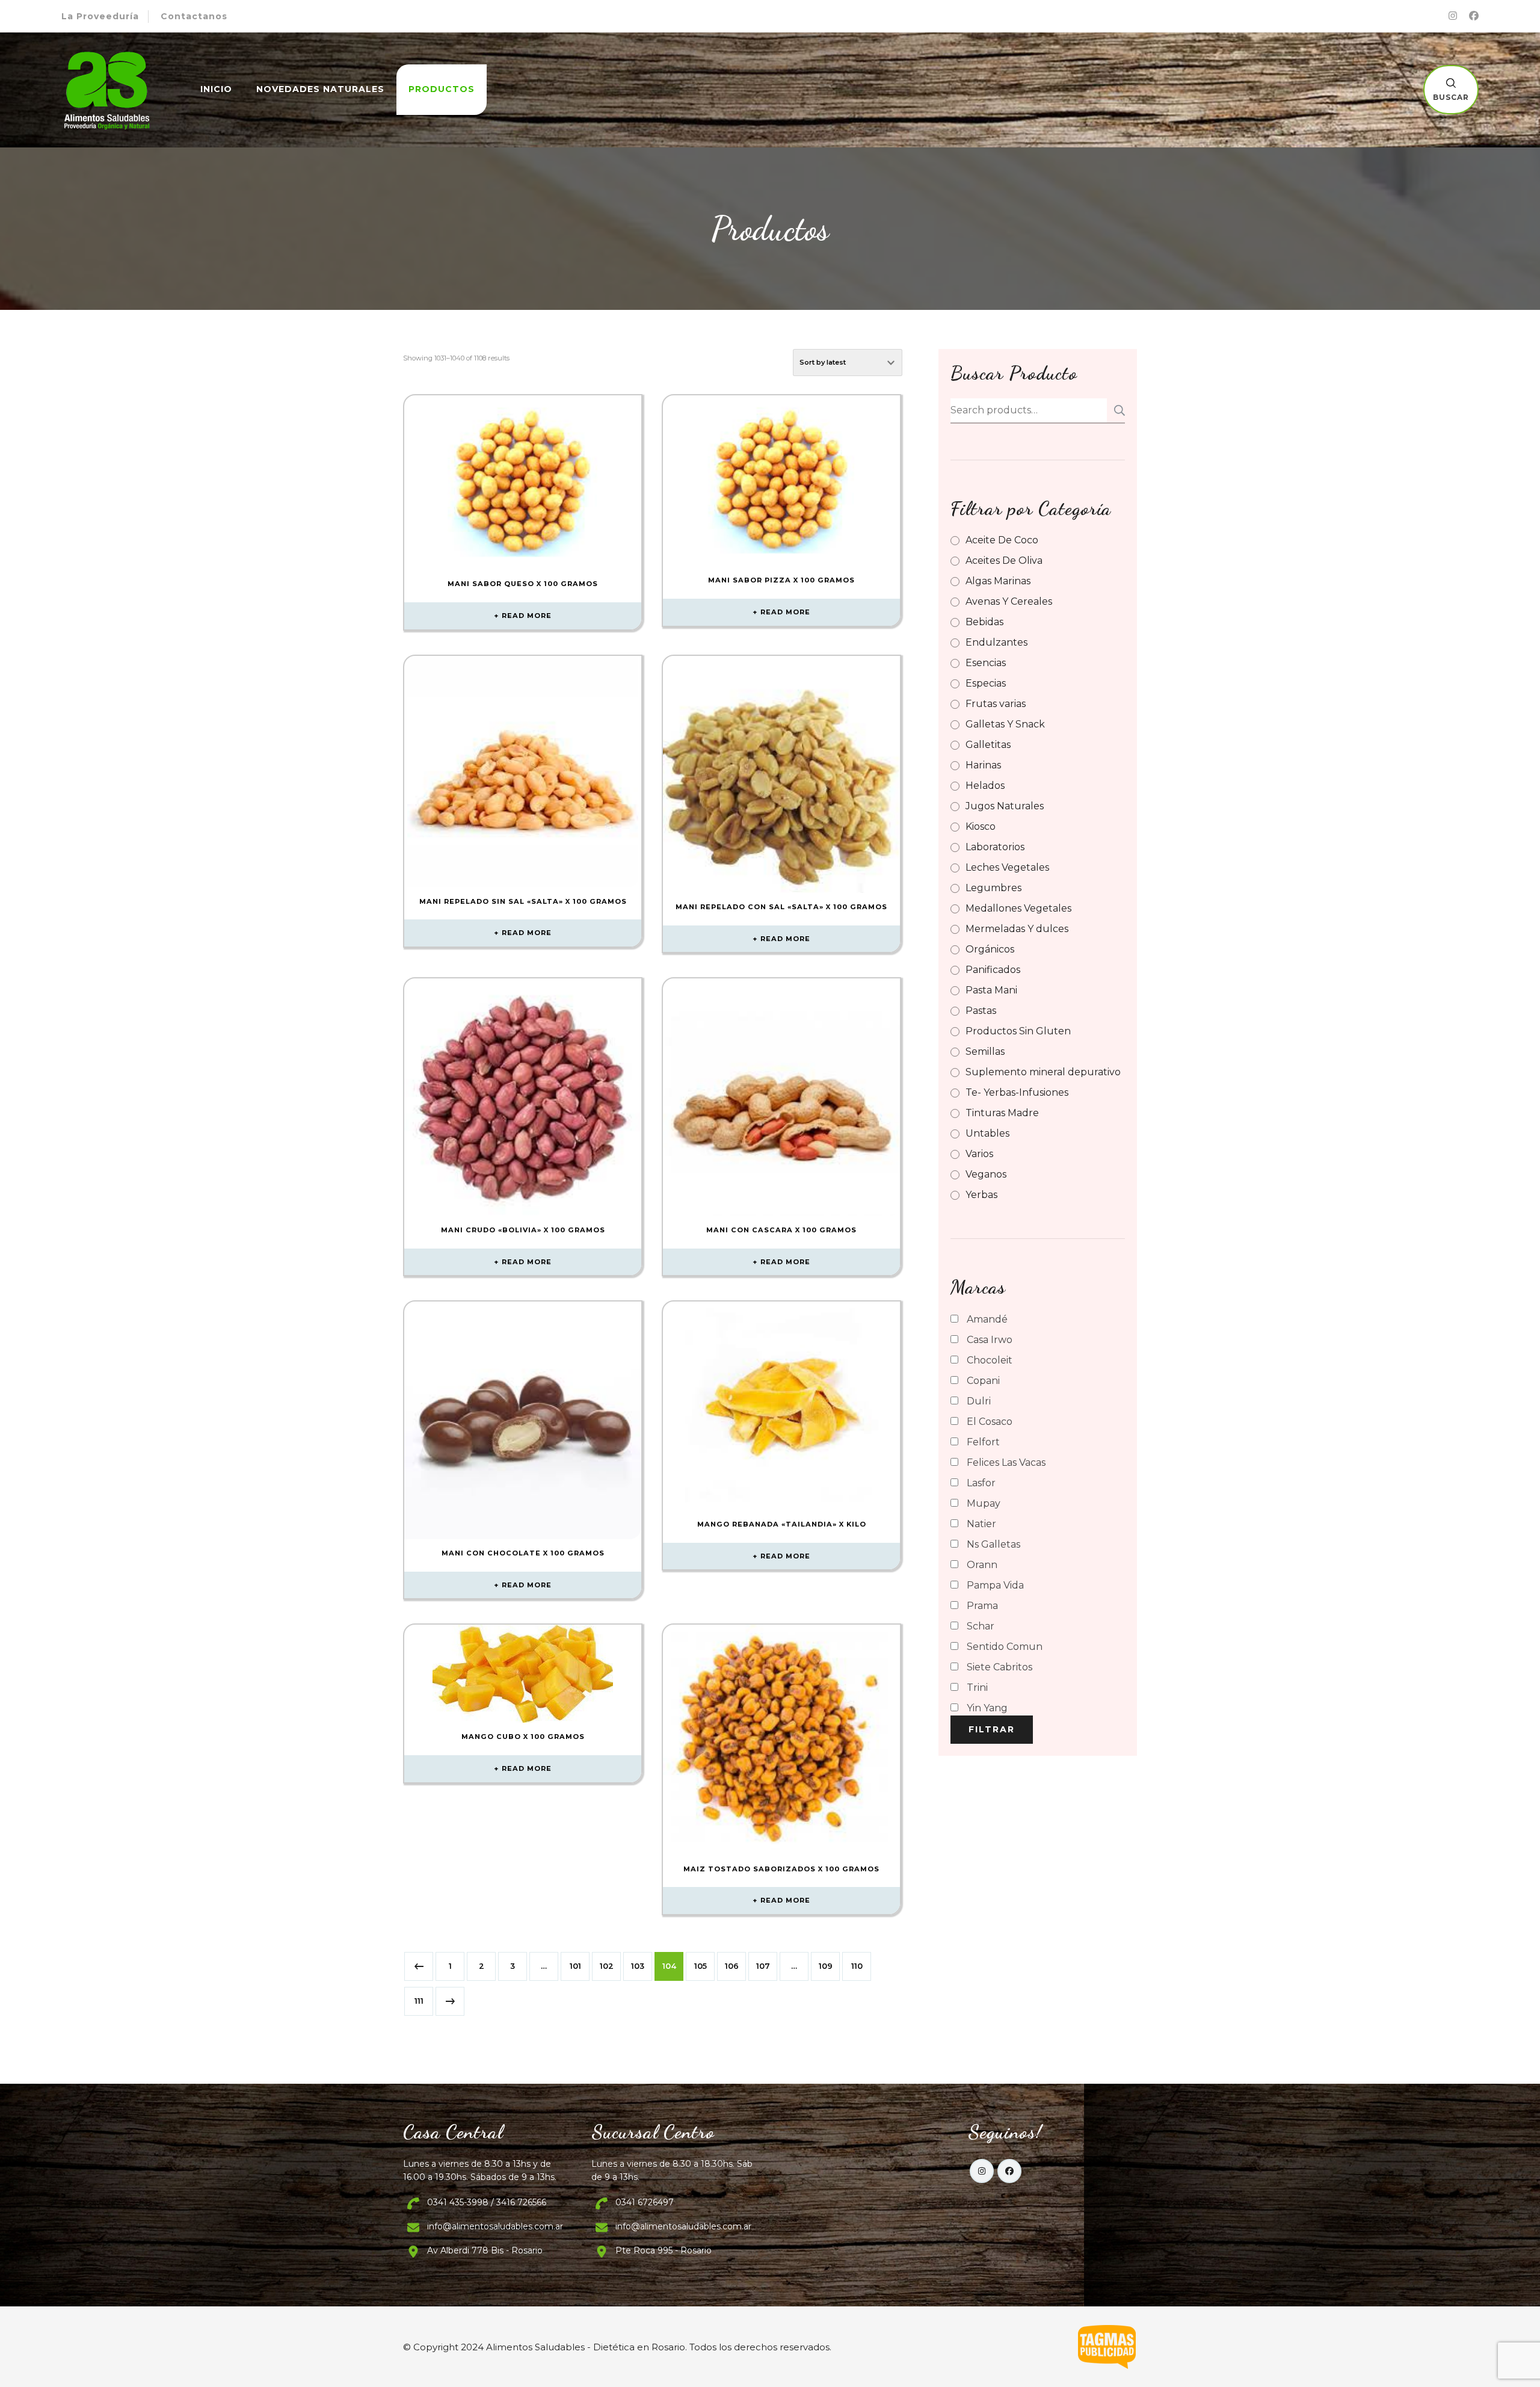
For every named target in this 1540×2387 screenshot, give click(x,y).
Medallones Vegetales (1018, 908)
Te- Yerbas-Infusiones (1017, 1092)
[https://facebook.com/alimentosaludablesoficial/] (1009, 2171)
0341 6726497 (645, 2202)
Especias (986, 683)
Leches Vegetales (1007, 867)
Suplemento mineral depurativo (1043, 1072)
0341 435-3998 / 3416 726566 (487, 2202)
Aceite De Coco (1002, 540)
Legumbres (993, 888)
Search (1116, 410)
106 (732, 1966)
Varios (979, 1154)
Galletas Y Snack (1005, 724)
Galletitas (988, 745)
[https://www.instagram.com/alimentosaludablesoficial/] (982, 2171)
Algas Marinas (998, 581)
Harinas (983, 765)
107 (763, 1966)
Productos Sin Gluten (1018, 1031)
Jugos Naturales (1005, 806)
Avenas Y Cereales (1009, 601)
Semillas (985, 1051)
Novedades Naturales (320, 89)
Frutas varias (996, 704)
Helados (985, 786)
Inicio (216, 89)
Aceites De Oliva (1004, 560)
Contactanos (194, 16)
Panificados (993, 970)
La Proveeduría (100, 16)
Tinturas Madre (1002, 1113)
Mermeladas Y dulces (1017, 929)
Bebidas (984, 622)
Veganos (986, 1174)
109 (826, 1966)
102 (607, 1966)
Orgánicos (990, 949)
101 (575, 1966)
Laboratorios (995, 847)
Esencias (986, 663)
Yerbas (981, 1195)
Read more (527, 616)
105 (701, 1966)
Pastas (981, 1011)
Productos (442, 89)
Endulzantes (996, 642)
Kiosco (981, 826)
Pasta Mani (991, 990)
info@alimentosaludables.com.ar (495, 2226)
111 (419, 2001)
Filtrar (992, 1729)
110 (857, 1966)
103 (638, 1966)
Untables (987, 1133)
